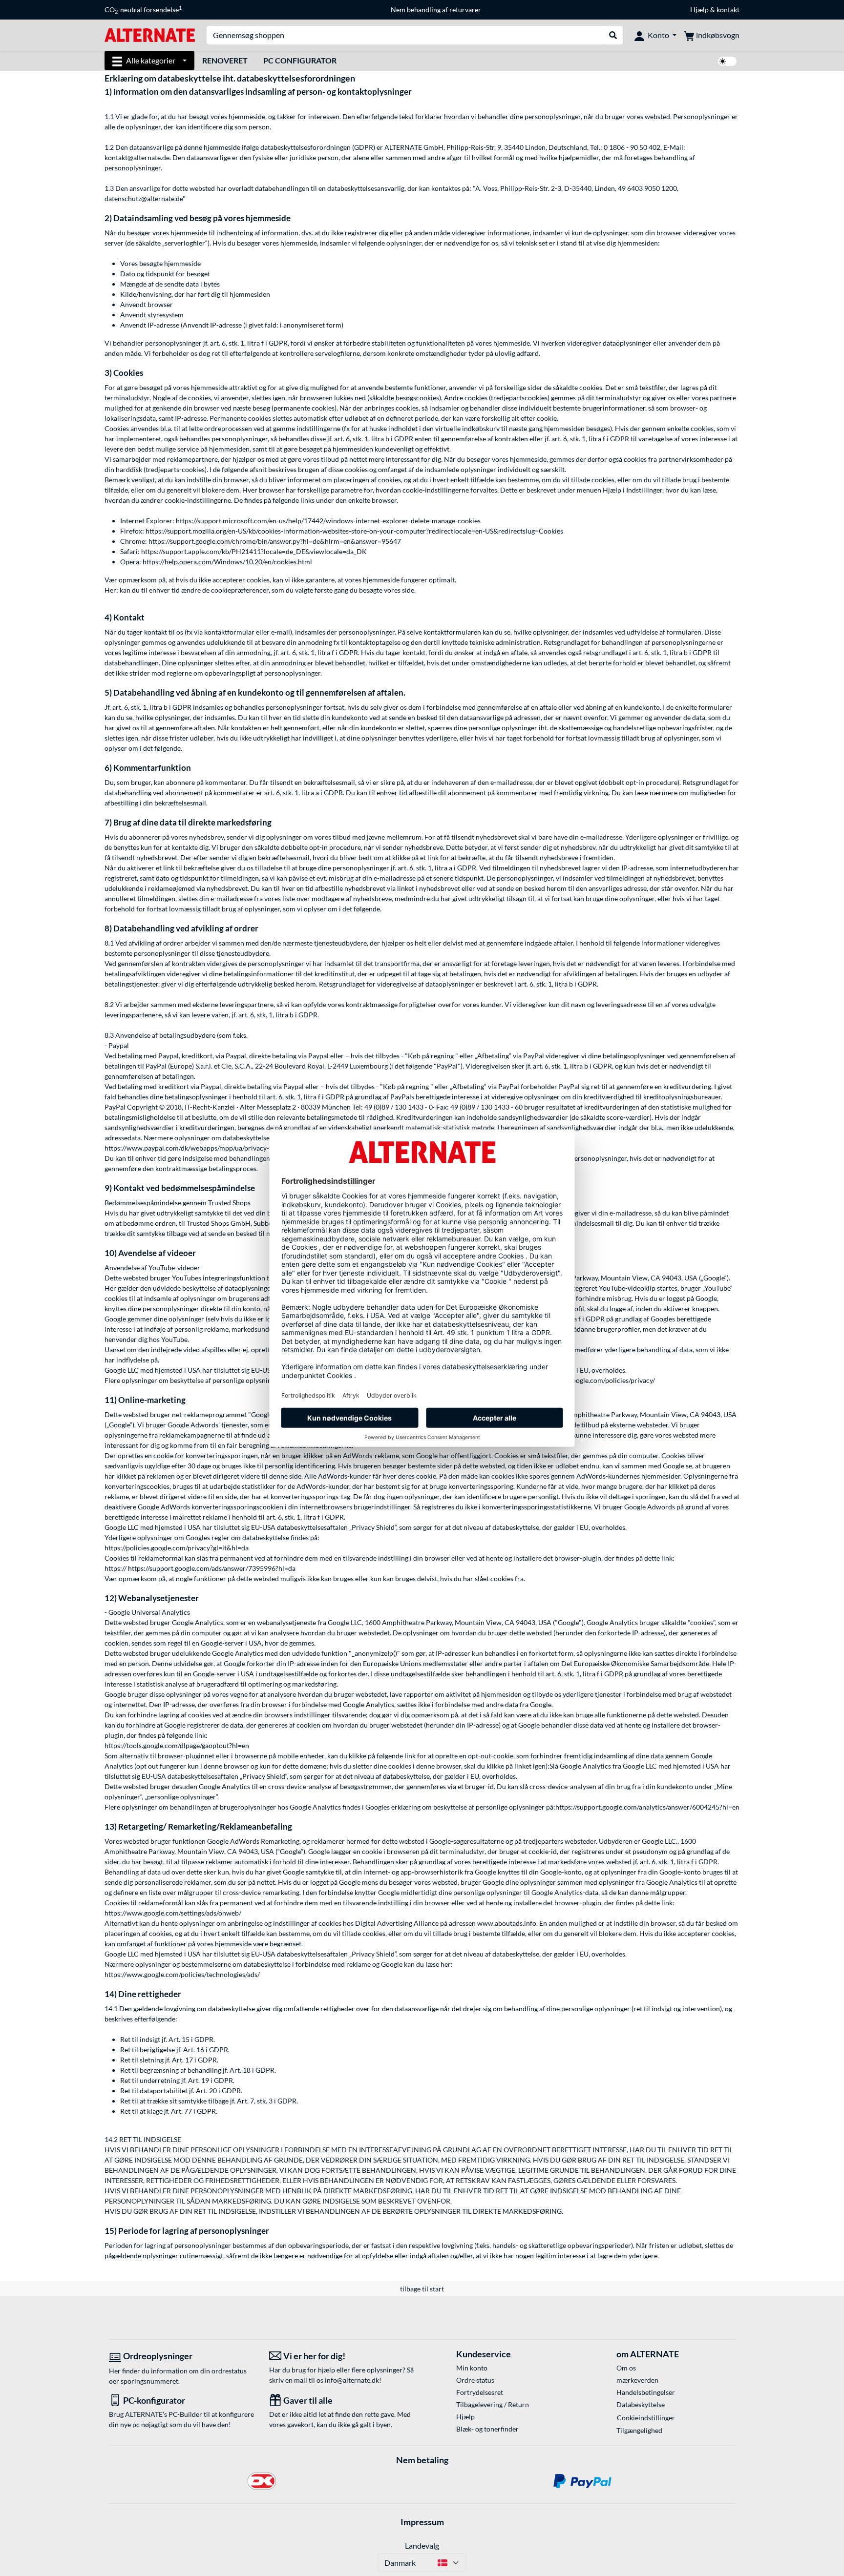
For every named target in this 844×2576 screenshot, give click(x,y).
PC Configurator (300, 60)
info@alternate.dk (352, 2380)
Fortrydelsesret (480, 2392)
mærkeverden (637, 2380)
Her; (111, 590)
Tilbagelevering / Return (493, 2404)
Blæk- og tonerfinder (487, 2429)
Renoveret (225, 60)
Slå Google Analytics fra (585, 1766)
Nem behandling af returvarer (436, 10)
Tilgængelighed (639, 2430)
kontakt (728, 10)
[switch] (727, 61)
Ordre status (475, 2380)
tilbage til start (422, 2289)
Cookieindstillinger (646, 2418)
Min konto (472, 2368)
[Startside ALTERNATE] (150, 34)
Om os (626, 2368)
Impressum (422, 2522)
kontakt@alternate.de (137, 157)
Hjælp (699, 10)
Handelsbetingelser (646, 2392)
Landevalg (422, 2545)
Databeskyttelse (641, 2404)
